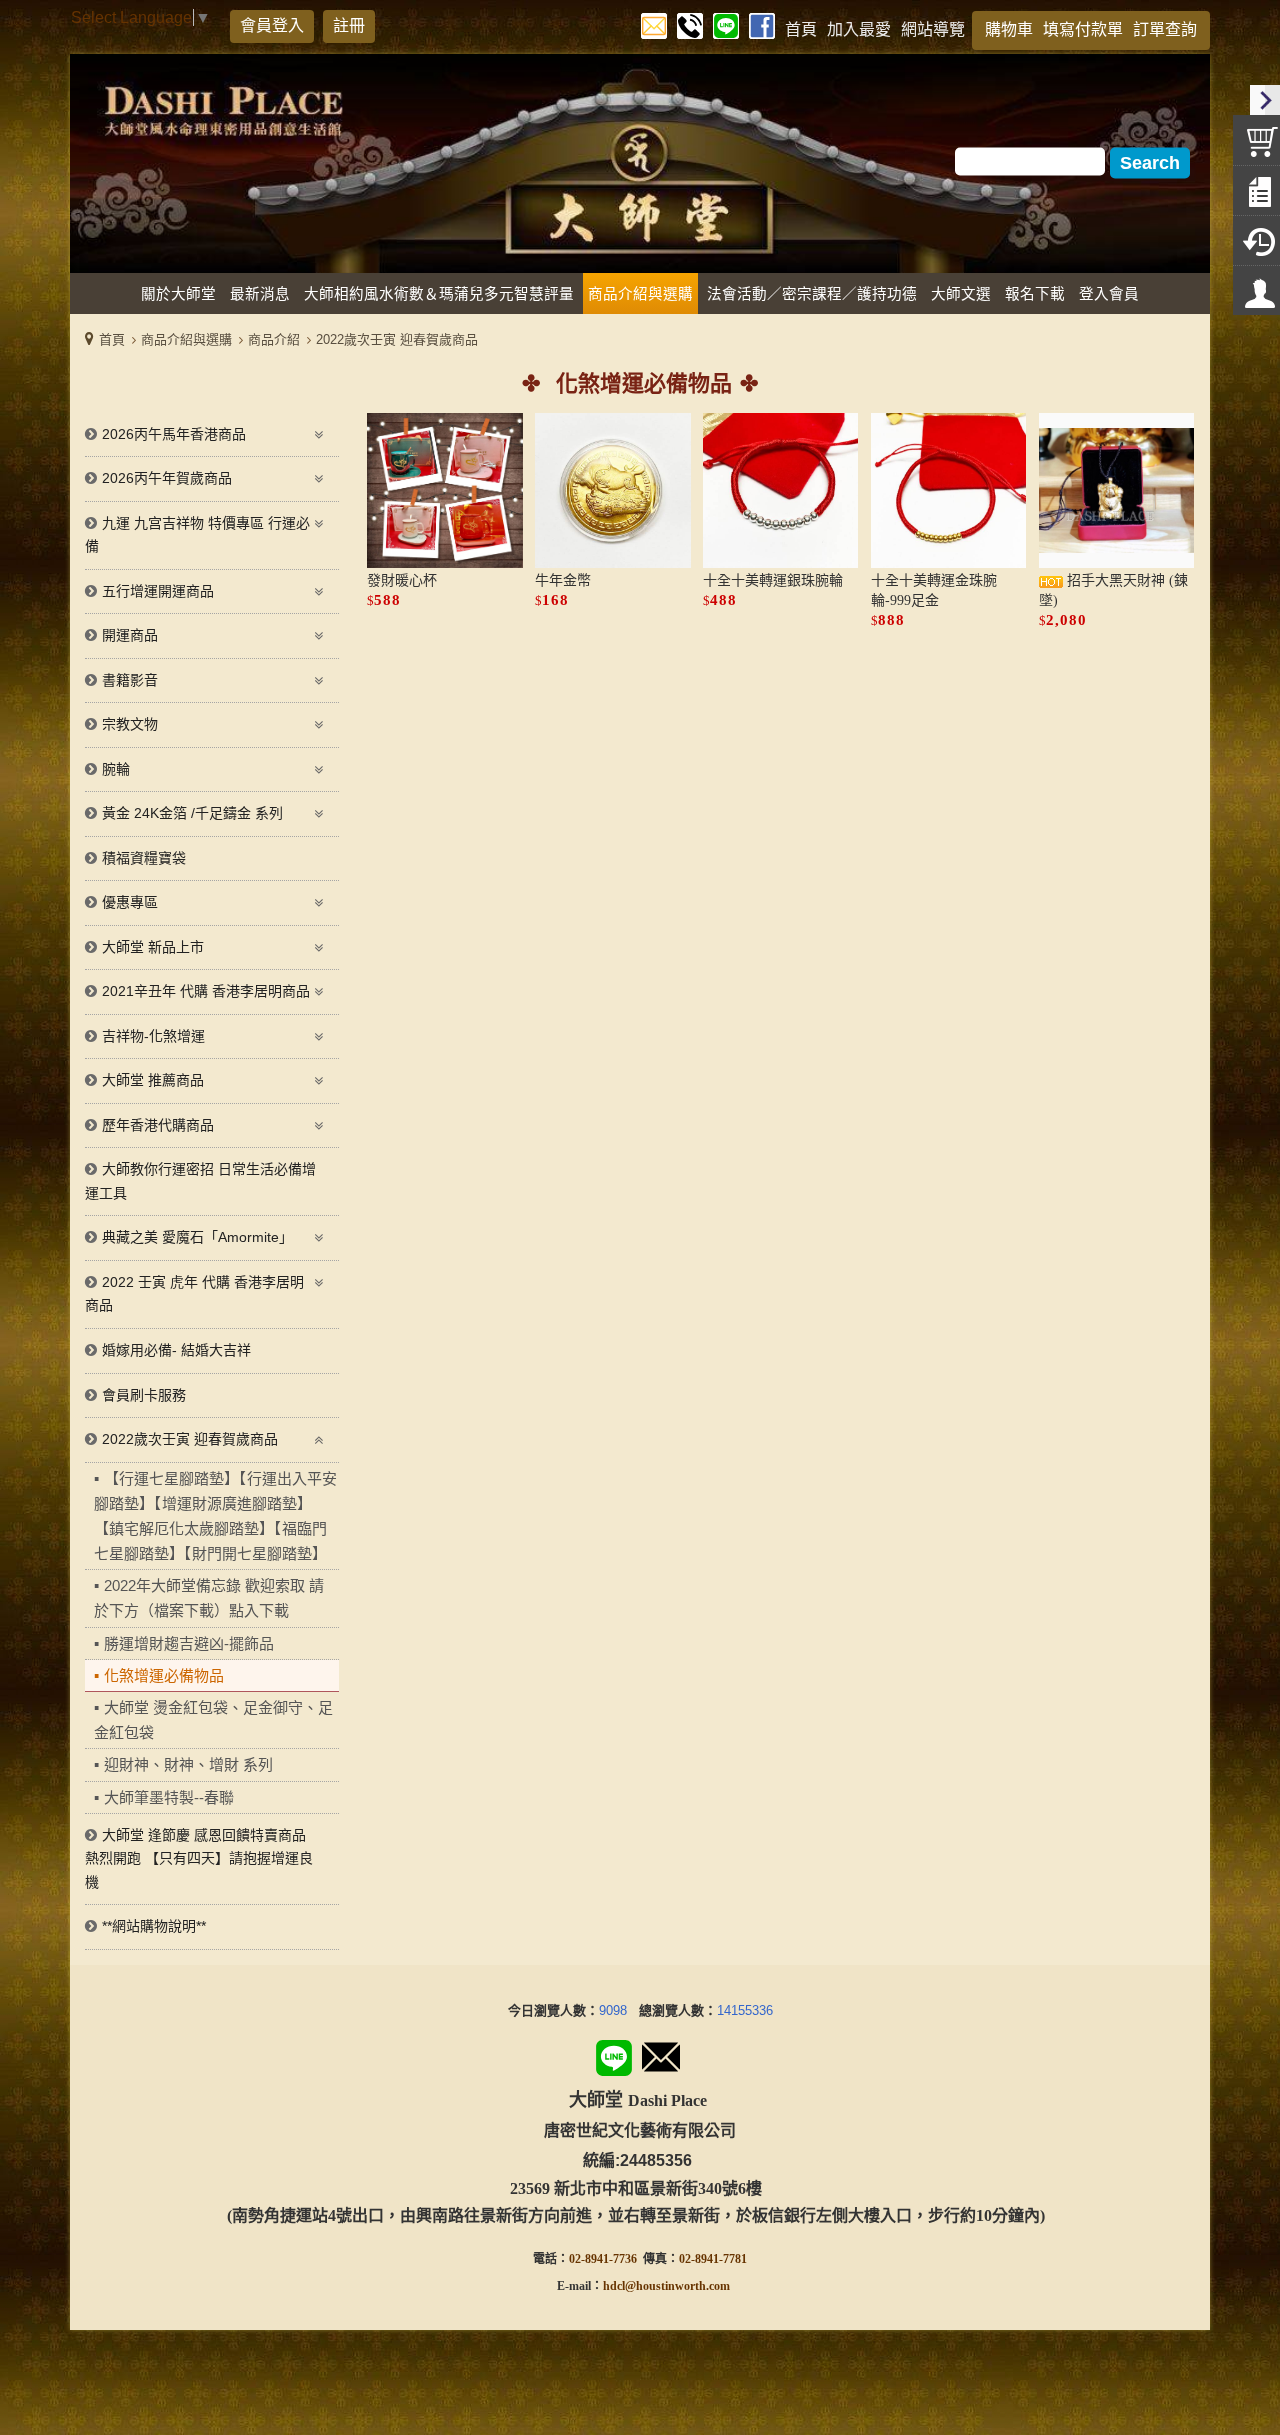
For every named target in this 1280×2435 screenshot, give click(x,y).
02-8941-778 (710, 2259)
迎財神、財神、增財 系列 (188, 1764)
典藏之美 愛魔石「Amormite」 (197, 1237)
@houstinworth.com (677, 2286)
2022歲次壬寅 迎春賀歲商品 (397, 339)
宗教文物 (130, 724)
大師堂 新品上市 (153, 947)
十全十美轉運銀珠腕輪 (773, 580)
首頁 (112, 339)
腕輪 (116, 769)
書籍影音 (130, 680)
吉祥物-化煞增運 (153, 1036)
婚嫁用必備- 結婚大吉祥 (176, 1350)
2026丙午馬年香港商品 (174, 434)
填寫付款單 (1083, 29)
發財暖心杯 (402, 580)
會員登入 (272, 25)
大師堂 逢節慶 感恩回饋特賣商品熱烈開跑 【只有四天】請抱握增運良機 (199, 1858)
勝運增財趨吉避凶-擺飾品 (189, 1643)
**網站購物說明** (154, 1926)
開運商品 (130, 635)
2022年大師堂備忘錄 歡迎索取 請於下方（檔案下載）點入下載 (209, 1598)
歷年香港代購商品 (158, 1125)
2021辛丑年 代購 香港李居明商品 (206, 991)
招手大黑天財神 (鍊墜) (1113, 590)
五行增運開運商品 (158, 591)
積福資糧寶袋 (144, 858)
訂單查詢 (1165, 29)
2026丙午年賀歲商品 (167, 478)
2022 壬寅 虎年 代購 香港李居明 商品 (194, 1294)
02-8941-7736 (603, 2259)
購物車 (1009, 29)
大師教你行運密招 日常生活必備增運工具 (200, 1181)
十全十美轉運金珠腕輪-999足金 (934, 590)
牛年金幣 (563, 580)
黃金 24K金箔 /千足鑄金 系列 (192, 813)
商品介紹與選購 (186, 339)
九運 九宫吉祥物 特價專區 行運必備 (197, 535)
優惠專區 (130, 902)
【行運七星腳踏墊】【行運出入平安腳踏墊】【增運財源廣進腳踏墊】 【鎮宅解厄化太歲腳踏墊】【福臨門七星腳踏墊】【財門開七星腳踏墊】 (215, 1516)
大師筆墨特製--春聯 (169, 1797)
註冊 (349, 25)
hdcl (614, 2286)
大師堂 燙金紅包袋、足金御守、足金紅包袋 (213, 1720)
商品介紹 (274, 339)
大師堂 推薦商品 (153, 1080)
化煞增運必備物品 (164, 1675)
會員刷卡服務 (144, 1395)
